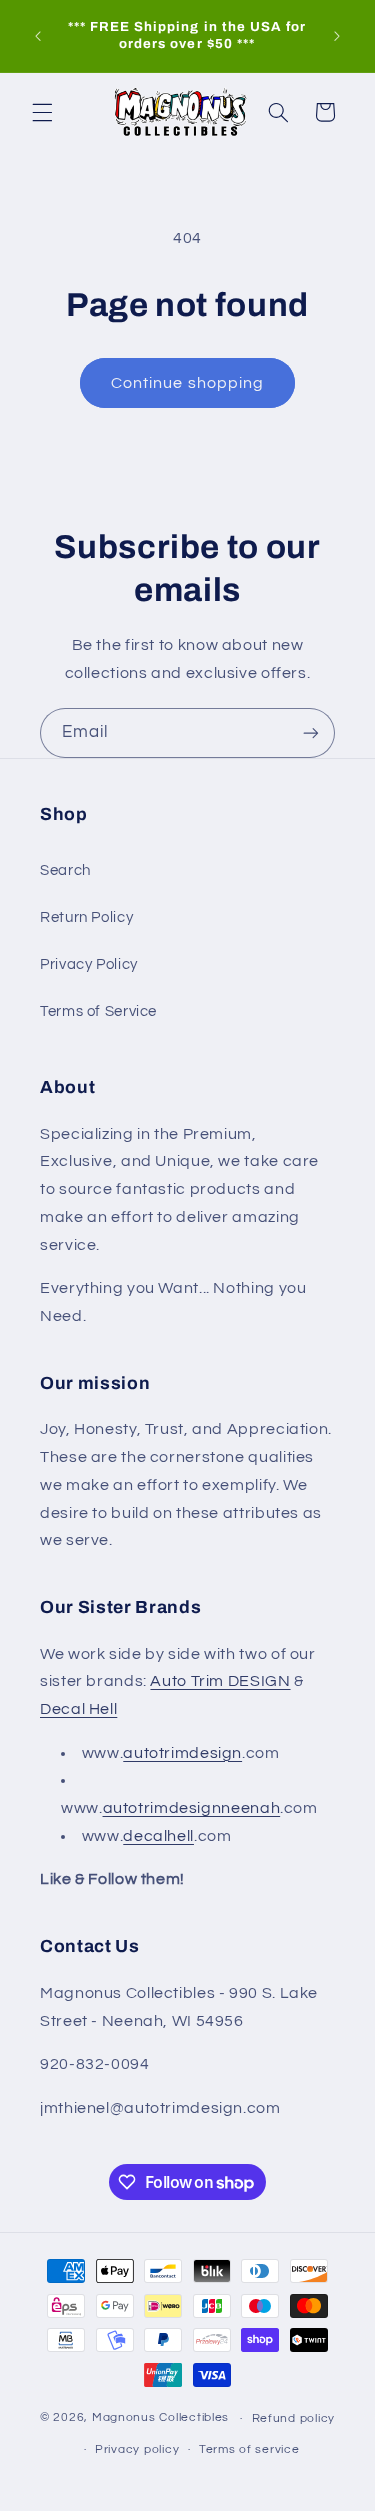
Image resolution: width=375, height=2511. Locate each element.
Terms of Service (98, 1011)
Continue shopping (187, 383)
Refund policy (294, 2418)
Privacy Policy (89, 964)
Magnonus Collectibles (160, 2418)
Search (65, 870)
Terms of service (249, 2449)
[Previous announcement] (38, 36)
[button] (42, 112)
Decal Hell (78, 1709)
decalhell (158, 1836)
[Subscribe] (311, 732)
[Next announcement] (337, 36)
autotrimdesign (182, 1753)
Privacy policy (137, 2449)
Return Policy (86, 917)
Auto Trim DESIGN (220, 1681)
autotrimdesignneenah (192, 1808)
